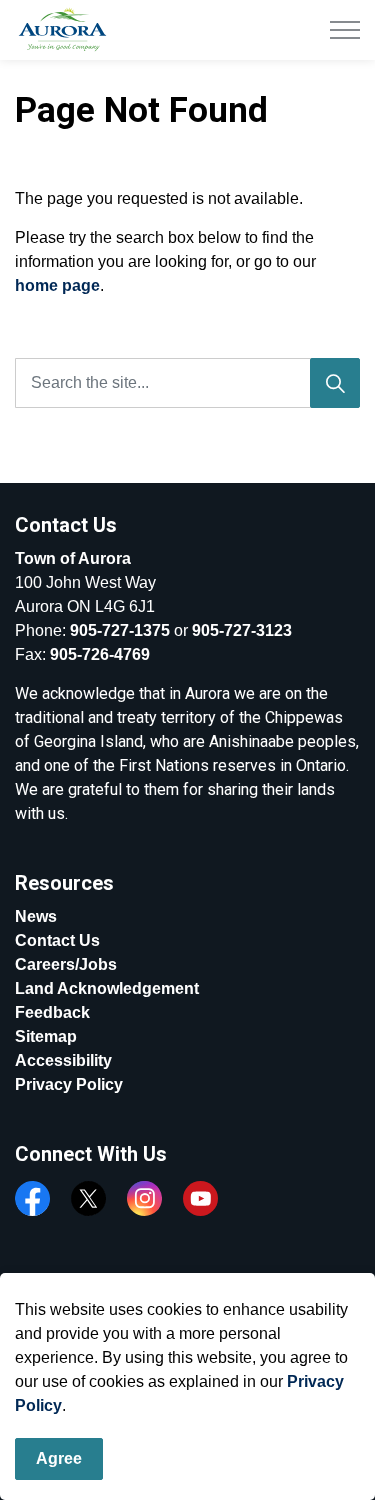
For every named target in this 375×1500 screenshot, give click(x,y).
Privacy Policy (69, 1084)
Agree (59, 1458)
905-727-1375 (120, 630)
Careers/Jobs (66, 964)
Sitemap (46, 1036)
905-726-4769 (100, 654)
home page (57, 285)
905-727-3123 (242, 630)
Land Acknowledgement (107, 988)
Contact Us (57, 940)
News (36, 916)
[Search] (335, 383)
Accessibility (63, 1060)
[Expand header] (345, 30)
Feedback (52, 1012)
